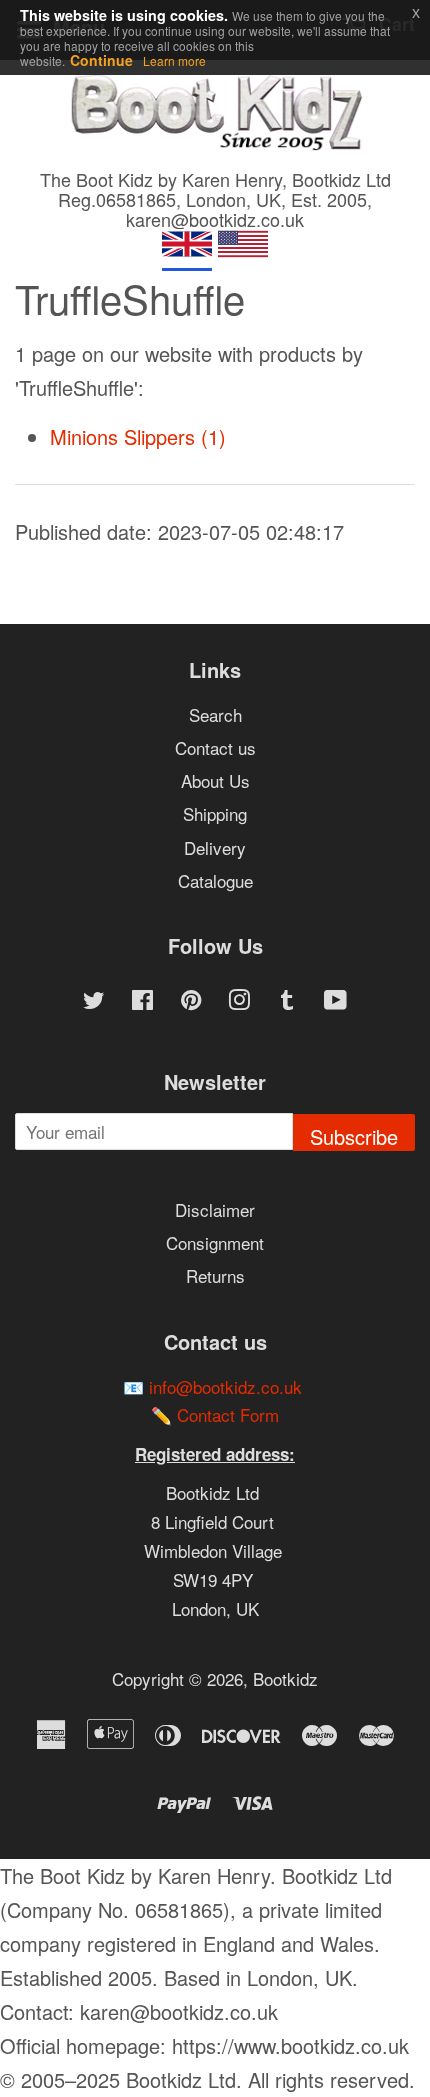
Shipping (215, 813)
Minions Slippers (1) (138, 436)
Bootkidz (285, 1678)
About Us (215, 780)
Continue (101, 60)
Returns (215, 1275)
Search (215, 714)
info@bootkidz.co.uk (225, 1386)
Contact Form (228, 1414)
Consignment (215, 1242)
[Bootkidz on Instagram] (239, 1001)
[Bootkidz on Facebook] (142, 1001)
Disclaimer (215, 1209)
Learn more (174, 60)
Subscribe (354, 1136)
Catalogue (215, 880)
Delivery (215, 847)
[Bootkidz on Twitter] (94, 1001)
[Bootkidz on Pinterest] (191, 1001)
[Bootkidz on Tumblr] (287, 1001)
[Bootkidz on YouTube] (335, 1001)
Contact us (215, 747)
